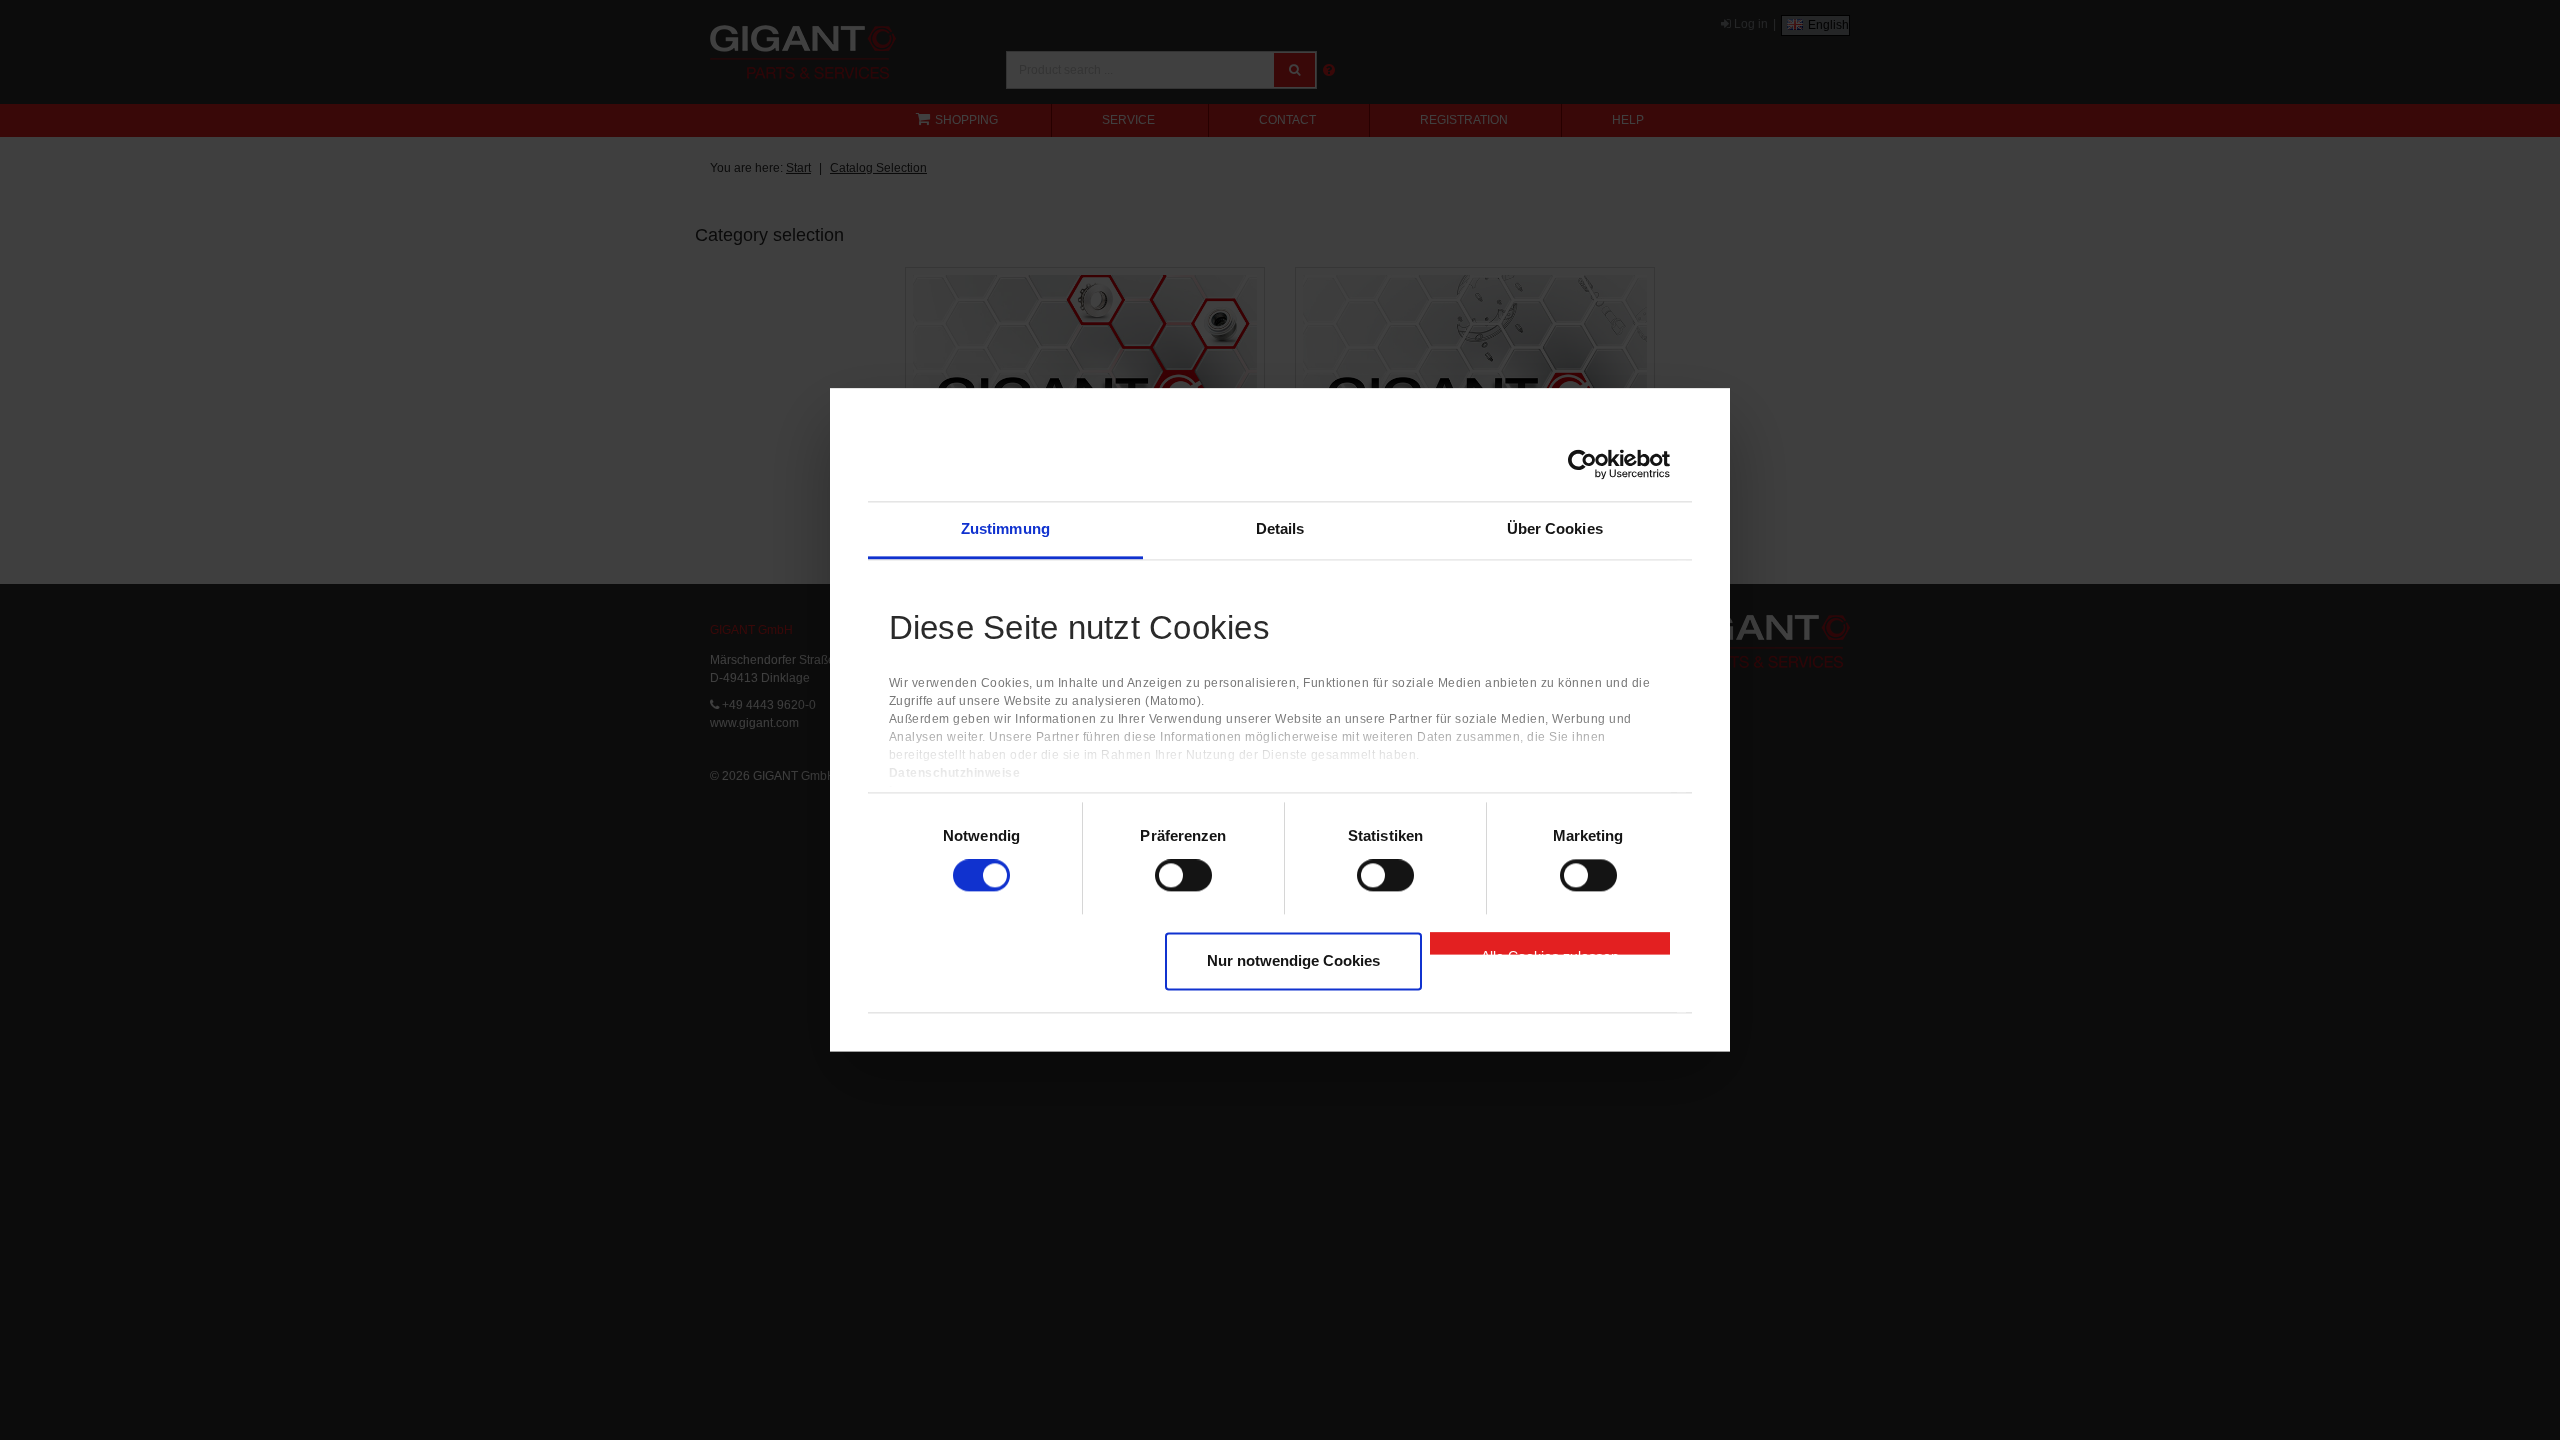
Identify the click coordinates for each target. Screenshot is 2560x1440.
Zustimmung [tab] (1005, 528)
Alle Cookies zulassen (1550, 951)
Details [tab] (1280, 528)
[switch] (1183, 876)
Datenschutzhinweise (955, 774)
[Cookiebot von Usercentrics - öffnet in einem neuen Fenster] (1582, 464)
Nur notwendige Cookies (1293, 960)
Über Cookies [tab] (1555, 528)
